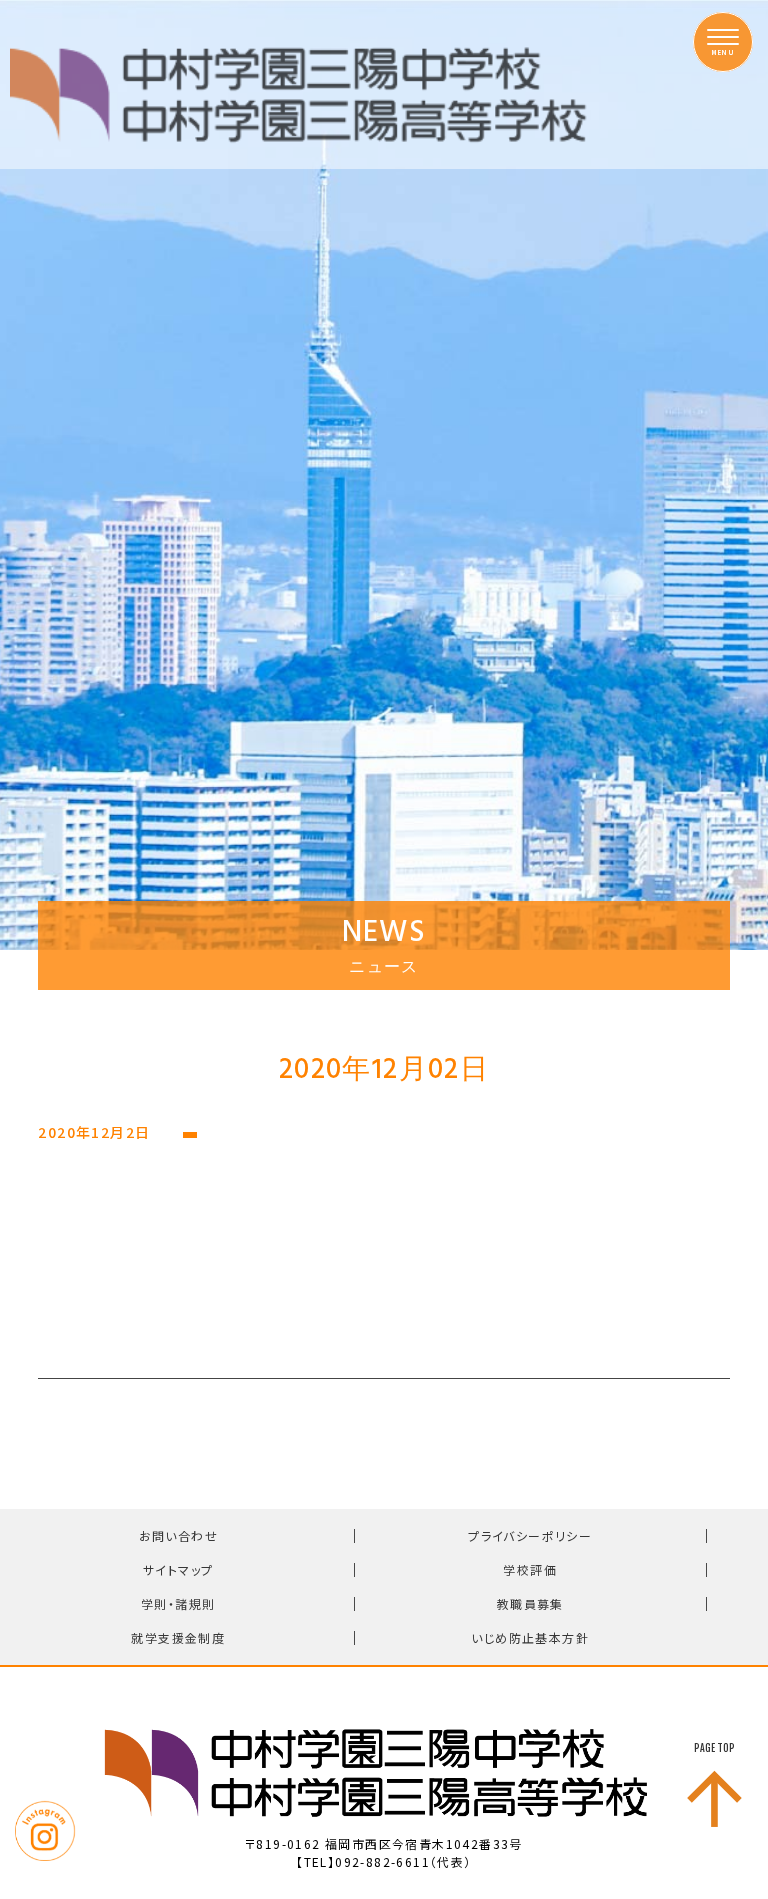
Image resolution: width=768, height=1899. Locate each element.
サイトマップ (178, 1569)
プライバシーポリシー (530, 1535)
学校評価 (530, 1569)
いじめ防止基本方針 (530, 1637)
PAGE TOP (714, 1748)
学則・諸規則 (178, 1603)
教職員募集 (530, 1603)
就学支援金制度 (178, 1637)
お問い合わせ (178, 1535)
